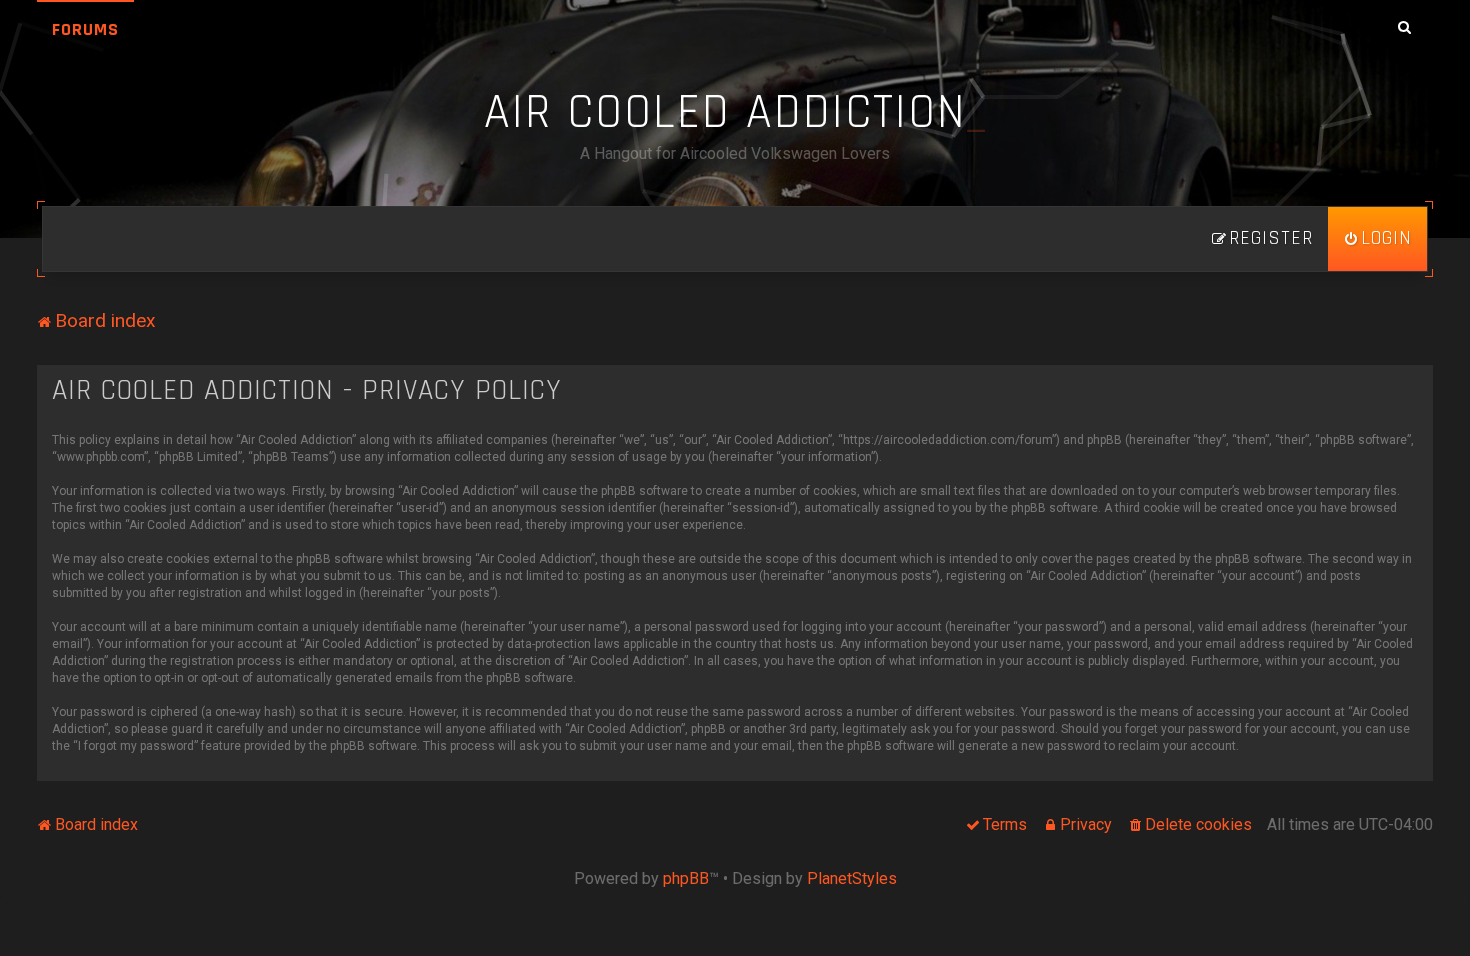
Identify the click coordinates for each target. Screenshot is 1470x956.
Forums (85, 29)
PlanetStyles (852, 878)
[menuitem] (1377, 239)
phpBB (686, 878)
